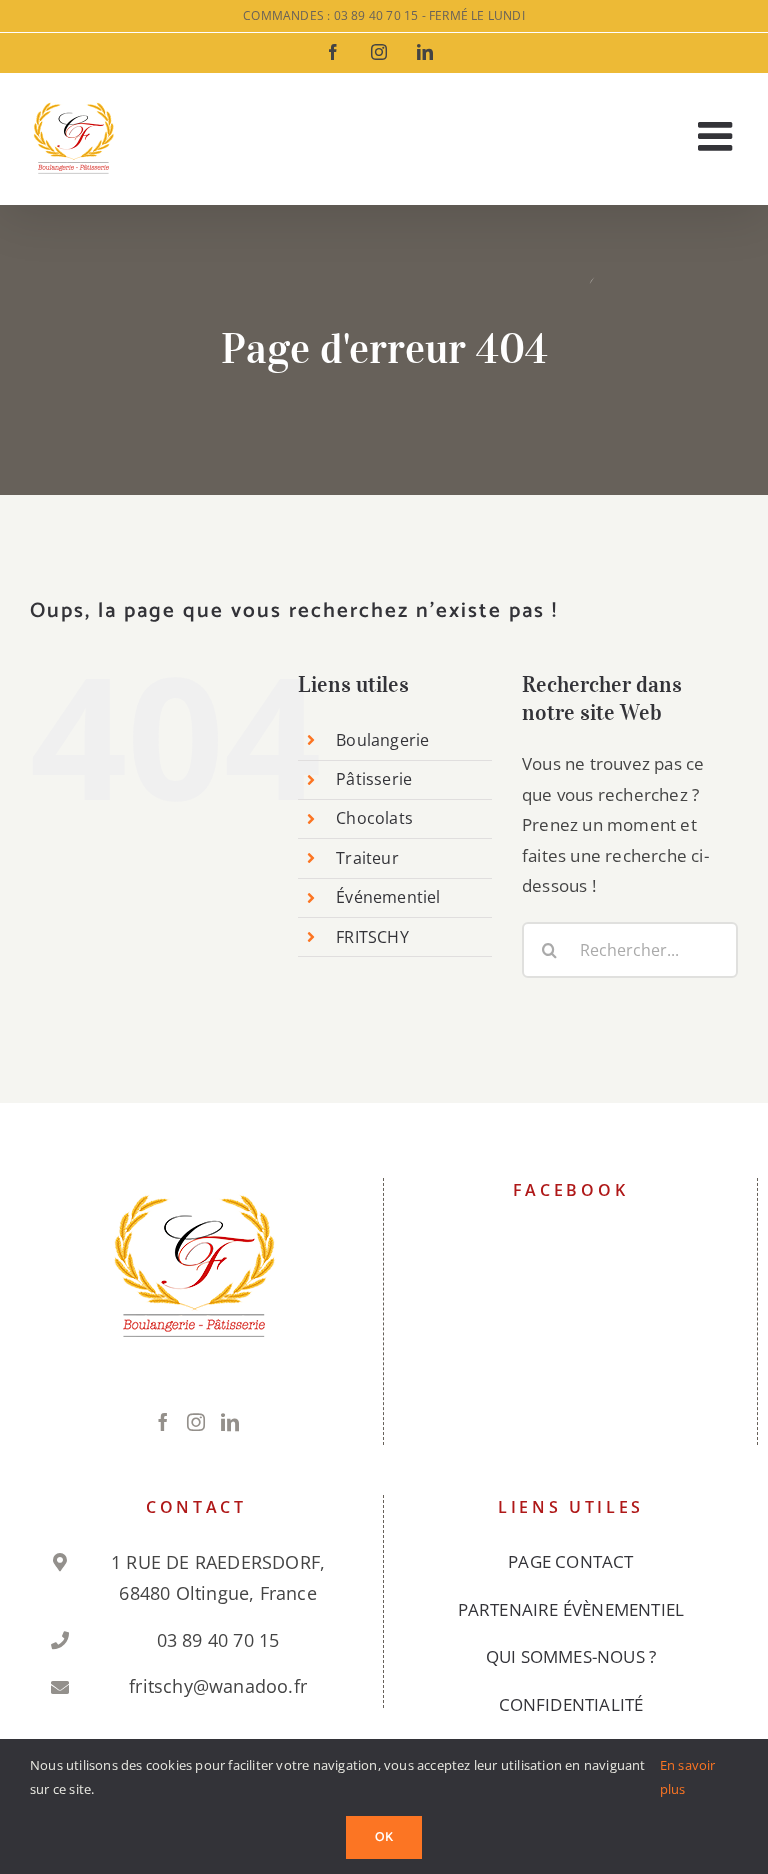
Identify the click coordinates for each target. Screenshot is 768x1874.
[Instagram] (196, 1422)
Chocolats (374, 818)
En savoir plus (688, 1776)
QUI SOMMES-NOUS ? (571, 1656)
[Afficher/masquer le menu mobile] (718, 136)
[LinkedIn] (230, 1422)
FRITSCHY (372, 937)
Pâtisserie (374, 779)
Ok (384, 1837)
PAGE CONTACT (570, 1561)
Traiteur (367, 858)
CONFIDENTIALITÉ (571, 1704)
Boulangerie (382, 740)
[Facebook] (163, 1422)
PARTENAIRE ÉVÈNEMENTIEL (571, 1609)
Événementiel (388, 897)
